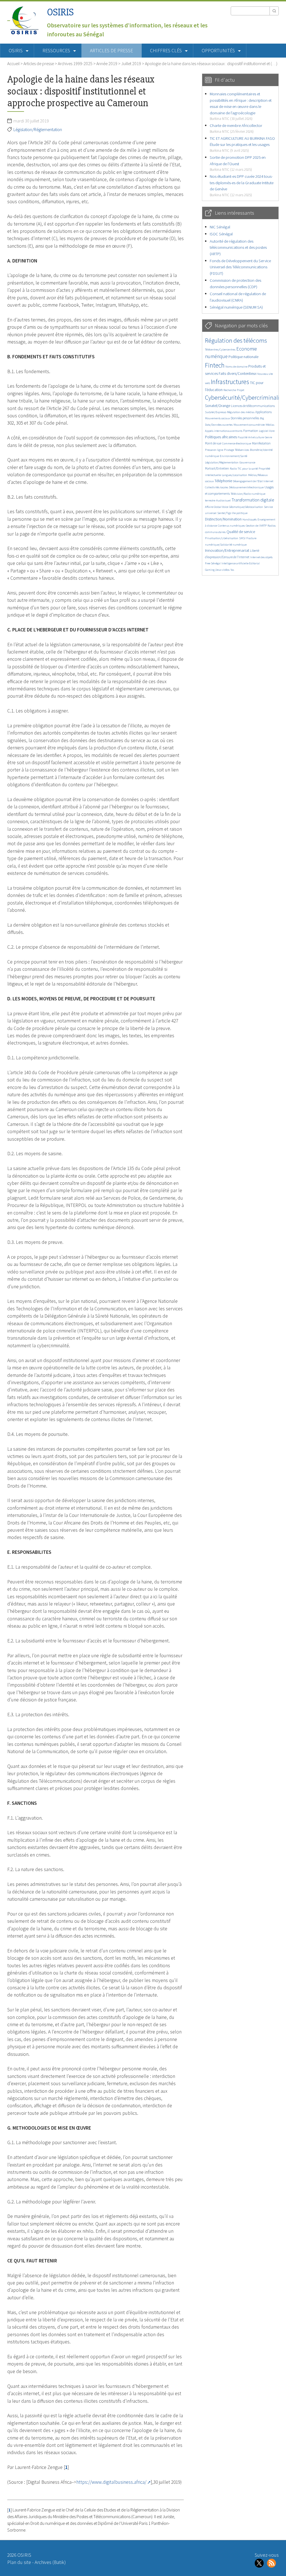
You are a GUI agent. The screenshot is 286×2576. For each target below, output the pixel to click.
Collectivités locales (217, 487)
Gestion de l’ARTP (256, 526)
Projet (240, 390)
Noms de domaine (236, 367)
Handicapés (250, 519)
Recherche (230, 390)
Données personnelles (245, 418)
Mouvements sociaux (217, 418)
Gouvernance (247, 462)
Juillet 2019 (131, 63)
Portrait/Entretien (217, 468)
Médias (270, 425)
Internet (268, 481)
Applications (264, 412)
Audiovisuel (223, 500)
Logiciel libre (267, 431)
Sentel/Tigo (224, 513)
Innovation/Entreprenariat (227, 550)
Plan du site (19, 2562)
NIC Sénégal (220, 227)
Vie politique (240, 513)
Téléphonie (223, 481)
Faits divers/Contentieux (238, 374)
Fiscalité (243, 437)
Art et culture (256, 437)
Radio (233, 469)
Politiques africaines (221, 437)
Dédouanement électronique (246, 487)
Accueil (13, 63)
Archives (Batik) (50, 2562)
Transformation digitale (253, 500)
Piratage (229, 450)
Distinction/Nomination (223, 519)
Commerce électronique (237, 443)
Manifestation (261, 443)
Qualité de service (241, 532)
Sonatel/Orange (218, 406)
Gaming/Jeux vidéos (217, 570)
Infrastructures (230, 382)
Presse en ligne (214, 450)
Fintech (215, 365)
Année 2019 (107, 63)
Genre (268, 437)
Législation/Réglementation (38, 129)
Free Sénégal (213, 563)
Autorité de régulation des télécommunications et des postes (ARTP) (238, 247)
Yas (232, 570)
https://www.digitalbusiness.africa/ (111, 2482)
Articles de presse (111, 51)
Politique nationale (243, 357)
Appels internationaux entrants (224, 431)
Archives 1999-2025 (75, 63)
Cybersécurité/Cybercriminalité (245, 397)
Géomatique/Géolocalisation (246, 507)
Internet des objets (261, 557)
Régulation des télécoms (236, 340)
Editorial (254, 563)
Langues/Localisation (234, 475)
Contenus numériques (231, 526)
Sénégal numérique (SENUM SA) (236, 307)
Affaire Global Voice (217, 507)
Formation (251, 431)
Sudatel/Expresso (216, 412)
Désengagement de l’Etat (248, 481)
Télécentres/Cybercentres (220, 350)
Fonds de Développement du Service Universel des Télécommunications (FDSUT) (240, 267)
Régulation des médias (241, 412)
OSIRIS (60, 12)
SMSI (242, 538)
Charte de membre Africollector (236, 128)
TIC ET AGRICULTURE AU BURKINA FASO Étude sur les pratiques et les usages (242, 144)
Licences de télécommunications (253, 406)
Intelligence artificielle (235, 563)
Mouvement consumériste (249, 425)
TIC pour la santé (248, 469)
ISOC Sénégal (221, 234)
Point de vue (213, 443)
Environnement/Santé (233, 456)
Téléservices (242, 450)
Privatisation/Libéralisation (222, 538)
